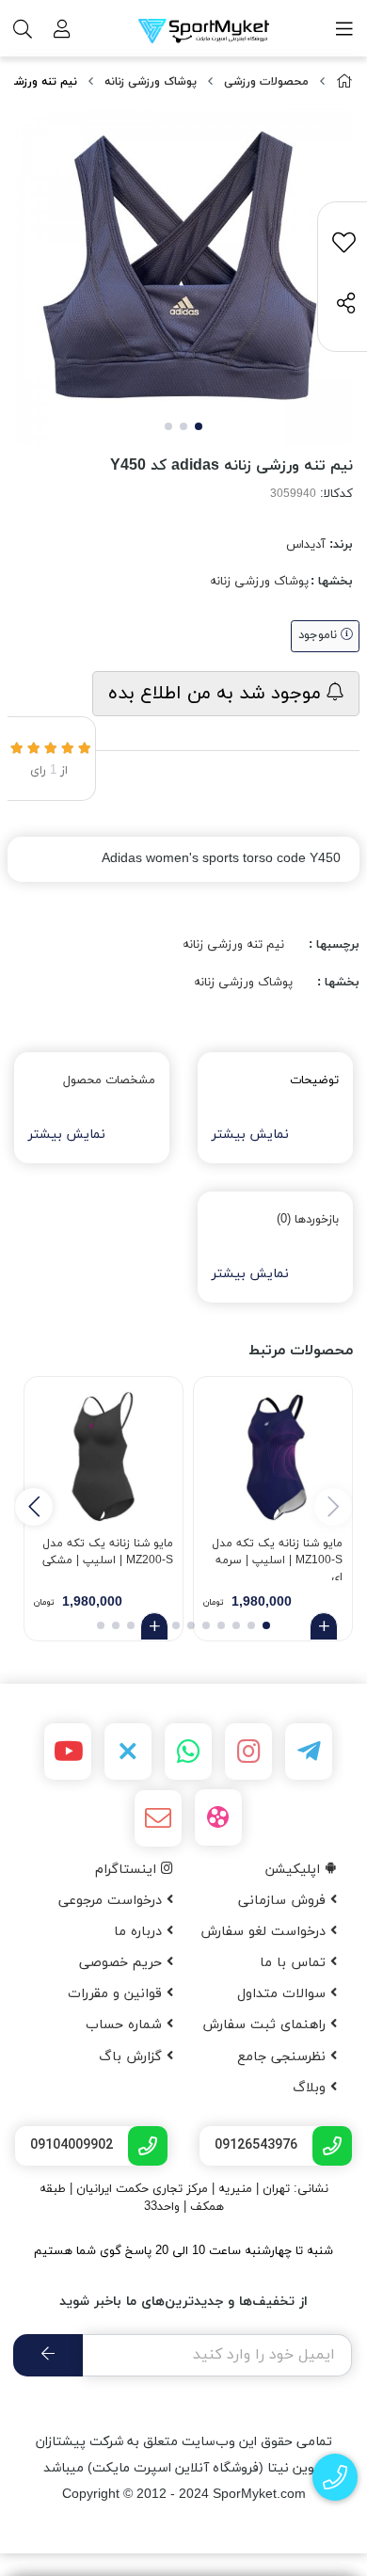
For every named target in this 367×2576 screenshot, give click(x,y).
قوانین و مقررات (117, 1994)
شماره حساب (126, 2025)
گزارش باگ (133, 2057)
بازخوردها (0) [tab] (308, 1220)
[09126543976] (335, 2478)
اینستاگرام (128, 1870)
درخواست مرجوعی (112, 1901)
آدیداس (306, 545)
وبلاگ (311, 2088)
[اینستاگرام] (248, 1752)
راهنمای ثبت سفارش (266, 2025)
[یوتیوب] (68, 1752)
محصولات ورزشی (266, 82)
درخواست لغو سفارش (265, 1932)
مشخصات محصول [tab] (109, 1080)
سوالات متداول (284, 1994)
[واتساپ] (188, 1752)
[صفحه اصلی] (344, 82)
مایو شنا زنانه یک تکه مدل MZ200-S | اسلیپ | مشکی (108, 1552)
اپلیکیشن (295, 1870)
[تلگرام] (309, 1752)
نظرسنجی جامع (284, 2057)
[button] (34, 1507)
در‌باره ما (140, 1932)
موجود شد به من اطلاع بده (217, 694)
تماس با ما (295, 1963)
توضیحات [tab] (314, 1080)
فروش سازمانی (284, 1901)
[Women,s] (273, 1456)
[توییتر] (128, 1752)
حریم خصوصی (123, 1963)
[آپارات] (218, 1817)
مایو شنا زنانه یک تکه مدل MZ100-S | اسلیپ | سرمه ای (277, 1558)
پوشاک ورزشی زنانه (151, 82)
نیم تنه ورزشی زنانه (233, 945)
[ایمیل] (158, 1818)
